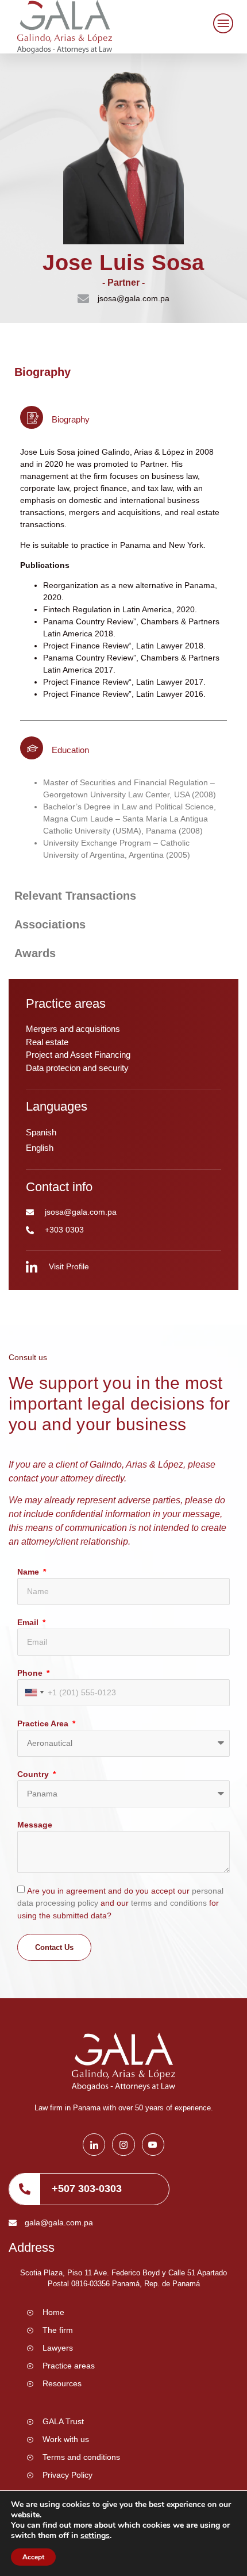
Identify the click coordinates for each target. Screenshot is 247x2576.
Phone (31, 1673)
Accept (33, 2557)
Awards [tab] (35, 953)
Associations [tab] (50, 924)
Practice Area (44, 1723)
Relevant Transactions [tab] (75, 896)
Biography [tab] (43, 372)
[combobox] (34, 1693)
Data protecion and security (77, 1068)
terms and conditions (170, 1903)
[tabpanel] (123, 634)
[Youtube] (153, 2145)
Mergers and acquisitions (73, 1029)
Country (34, 1774)
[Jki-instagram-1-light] (123, 2145)
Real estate (47, 1042)
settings (95, 2536)
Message (35, 1825)
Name (29, 1572)
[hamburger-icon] (221, 25)
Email (29, 1622)
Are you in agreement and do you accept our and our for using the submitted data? (120, 1903)
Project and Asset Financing (78, 1055)
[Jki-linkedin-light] (94, 2145)
